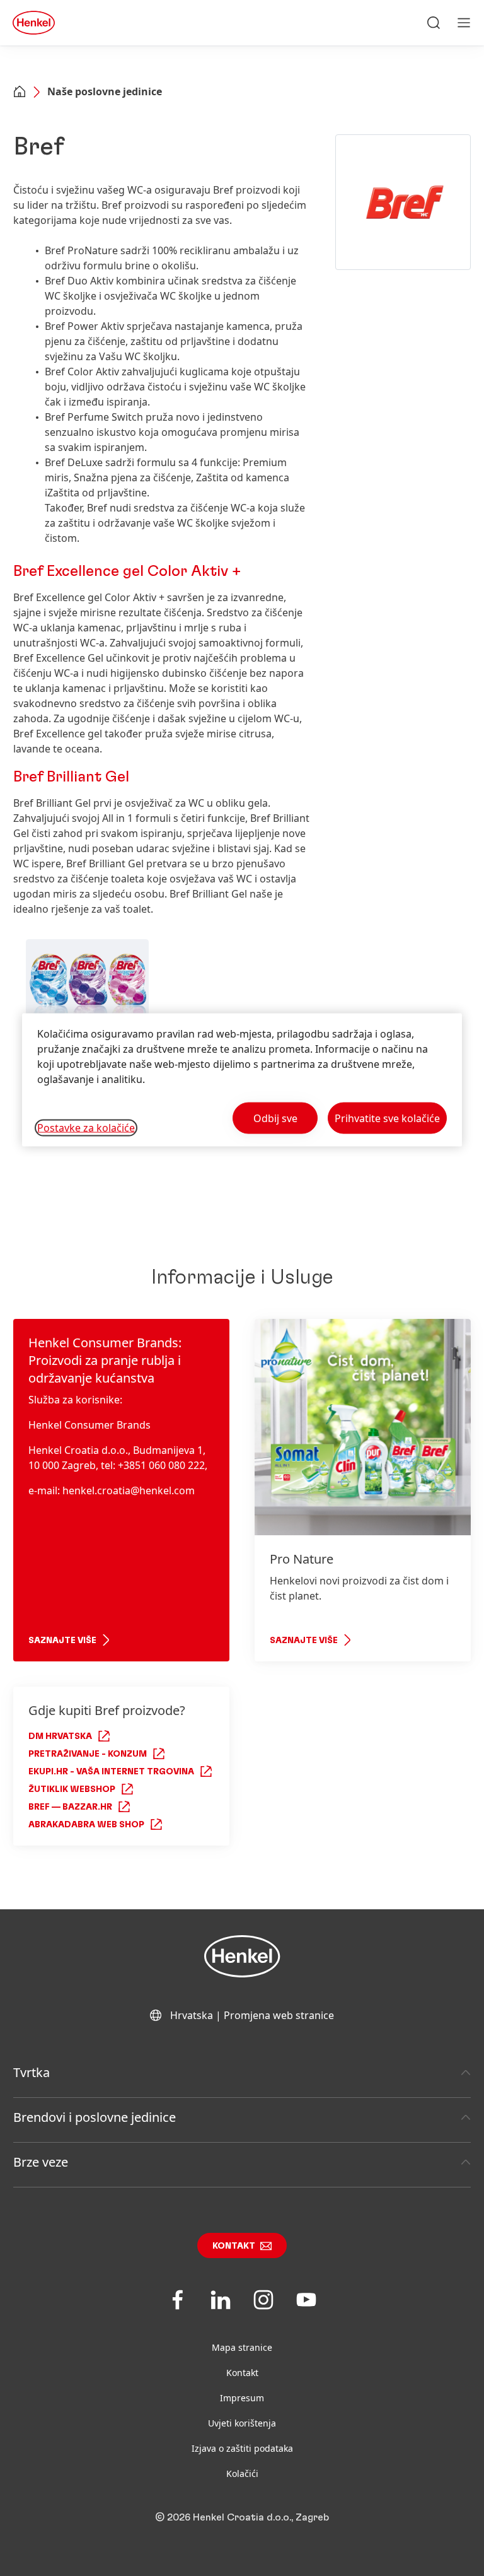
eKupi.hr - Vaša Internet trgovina (111, 1772)
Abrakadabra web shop (86, 1825)
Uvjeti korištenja (242, 2423)
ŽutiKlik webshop (72, 1789)
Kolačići (242, 2474)
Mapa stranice (242, 2347)
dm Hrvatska (60, 1736)
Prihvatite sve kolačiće (387, 1118)
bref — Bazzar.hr (70, 1807)
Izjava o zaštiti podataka (242, 2448)
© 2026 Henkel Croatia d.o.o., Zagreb (242, 2517)
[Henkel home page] (20, 93)
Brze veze (41, 2162)
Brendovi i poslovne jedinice (95, 2117)
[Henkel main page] (34, 23)
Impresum (242, 2398)
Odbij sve (275, 1118)
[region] (242, 1080)
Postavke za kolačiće (86, 1128)
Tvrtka (32, 2072)
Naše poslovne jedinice (105, 91)
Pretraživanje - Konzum (88, 1754)
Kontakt (234, 2246)
